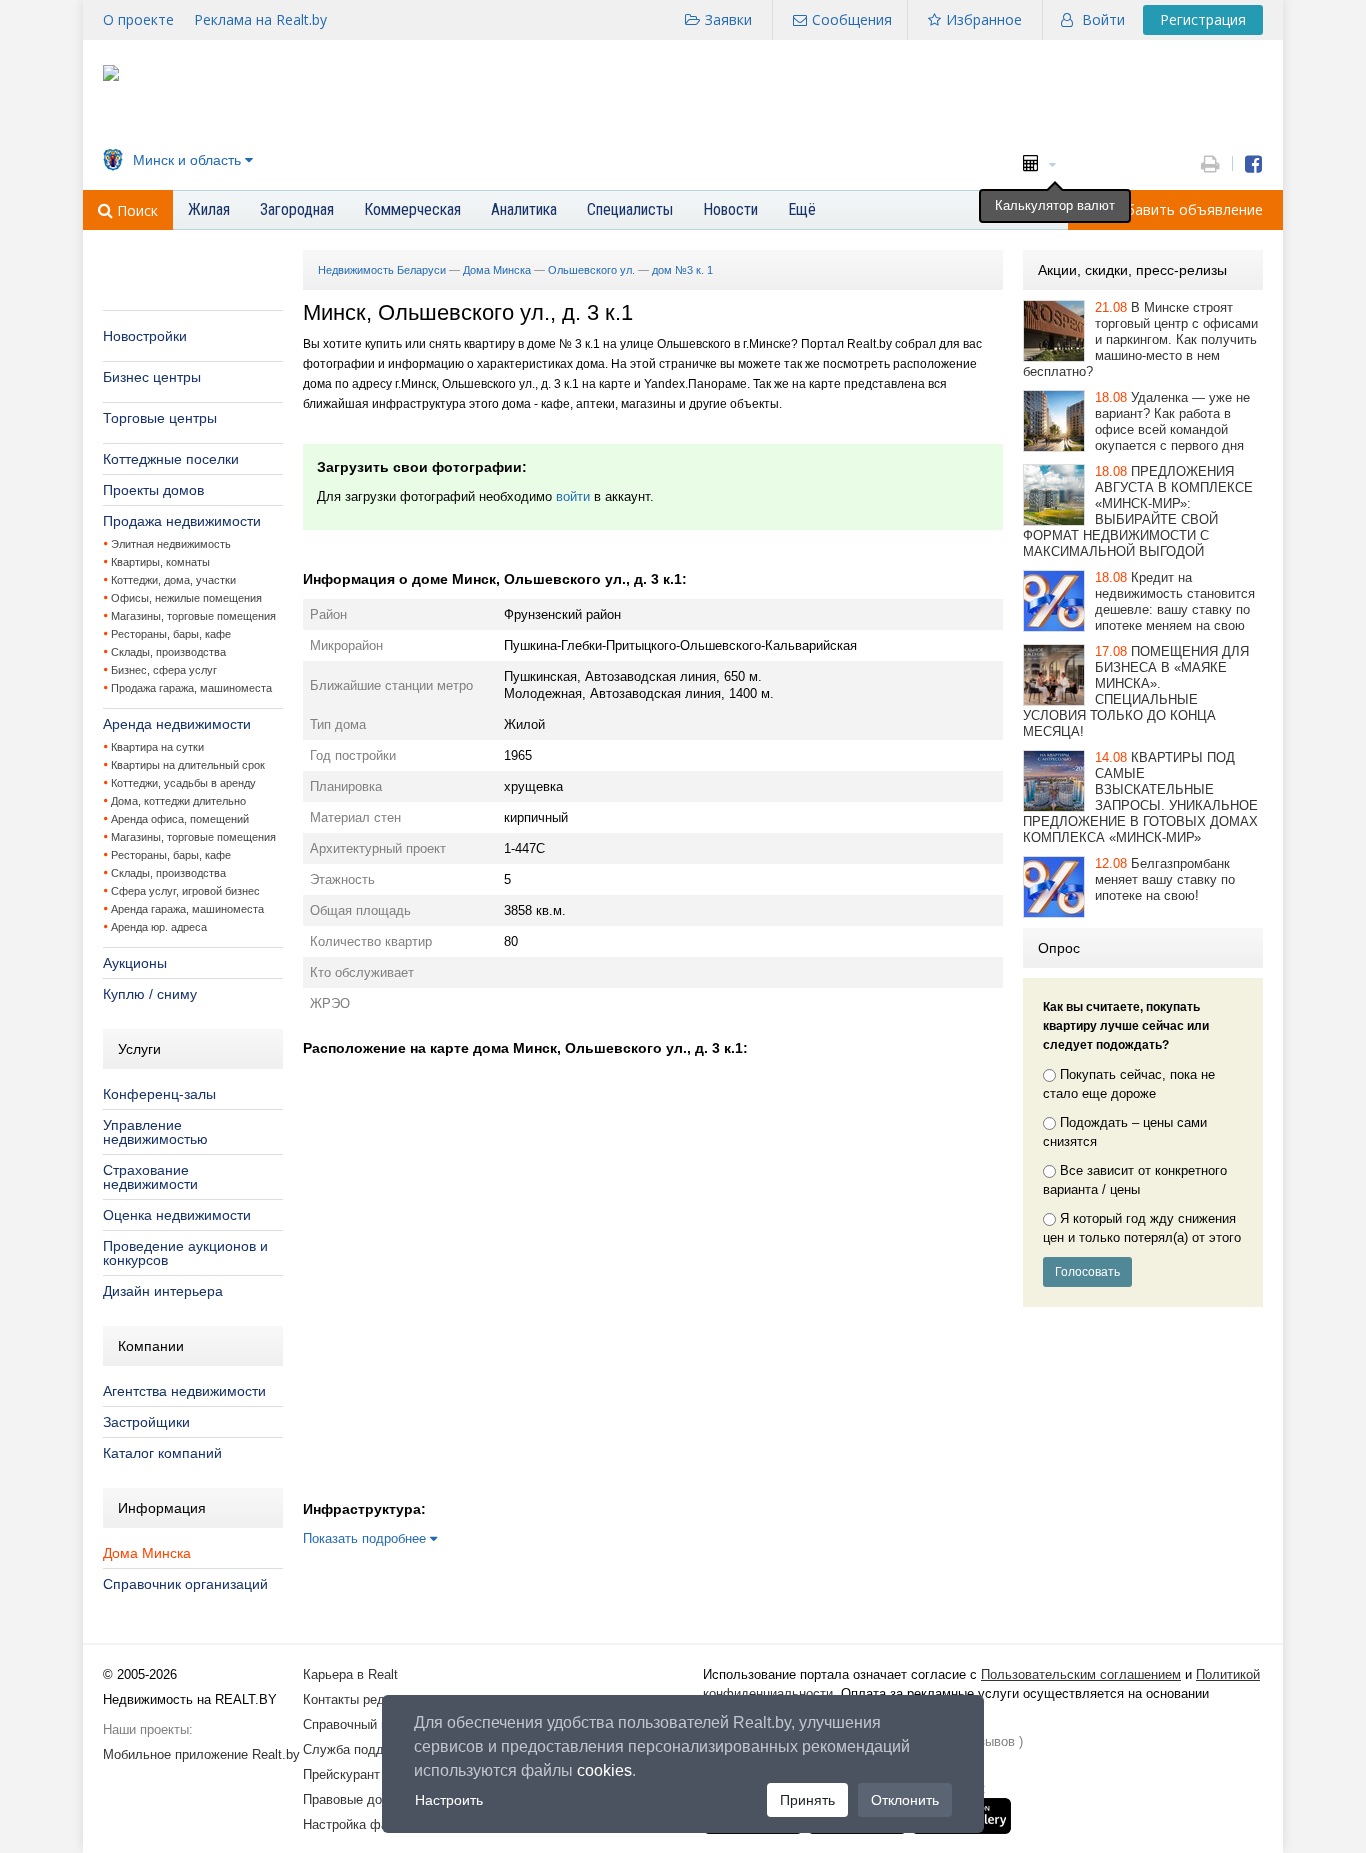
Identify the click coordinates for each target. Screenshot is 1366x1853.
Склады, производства (168, 652)
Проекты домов (153, 490)
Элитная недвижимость (171, 544)
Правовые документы (368, 1799)
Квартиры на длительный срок (188, 765)
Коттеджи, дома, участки (173, 580)
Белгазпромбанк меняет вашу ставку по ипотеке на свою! (1165, 879)
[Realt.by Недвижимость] (111, 76)
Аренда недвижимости (177, 724)
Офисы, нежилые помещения (186, 598)
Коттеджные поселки (171, 459)
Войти (1103, 19)
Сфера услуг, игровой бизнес (185, 891)
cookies (604, 1770)
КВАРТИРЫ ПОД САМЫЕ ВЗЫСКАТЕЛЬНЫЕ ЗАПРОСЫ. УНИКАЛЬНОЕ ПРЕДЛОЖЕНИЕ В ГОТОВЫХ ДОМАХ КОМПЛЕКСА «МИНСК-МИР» (1140, 797)
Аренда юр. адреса (159, 927)
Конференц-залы (159, 1094)
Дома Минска (147, 1553)
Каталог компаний (162, 1453)
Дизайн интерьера (163, 1291)
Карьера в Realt (350, 1674)
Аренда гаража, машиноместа (187, 909)
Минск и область (187, 160)
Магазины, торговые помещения (193, 616)
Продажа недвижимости (182, 521)
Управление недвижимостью (155, 1132)
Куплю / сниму (150, 994)
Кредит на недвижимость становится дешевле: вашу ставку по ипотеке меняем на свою (1175, 601)
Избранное (984, 19)
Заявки (728, 19)
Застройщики (146, 1422)
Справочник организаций (185, 1584)
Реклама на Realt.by (260, 19)
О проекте (138, 19)
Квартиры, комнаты (160, 562)
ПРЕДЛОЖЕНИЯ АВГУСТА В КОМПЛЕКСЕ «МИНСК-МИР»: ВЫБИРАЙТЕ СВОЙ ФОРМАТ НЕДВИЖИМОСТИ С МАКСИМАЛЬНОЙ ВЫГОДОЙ (1138, 511)
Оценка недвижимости (177, 1215)
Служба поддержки (361, 1749)
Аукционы (135, 963)
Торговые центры (160, 418)
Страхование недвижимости (150, 1177)
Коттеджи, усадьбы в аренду (183, 783)
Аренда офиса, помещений (180, 819)
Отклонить (905, 1800)
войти (573, 496)
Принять (807, 1800)
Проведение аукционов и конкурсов (185, 1253)
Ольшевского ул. (591, 270)
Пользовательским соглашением (1081, 1674)
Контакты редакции (361, 1699)
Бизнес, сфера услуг (164, 670)
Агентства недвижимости (184, 1391)
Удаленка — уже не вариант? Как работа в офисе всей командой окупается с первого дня (1172, 421)
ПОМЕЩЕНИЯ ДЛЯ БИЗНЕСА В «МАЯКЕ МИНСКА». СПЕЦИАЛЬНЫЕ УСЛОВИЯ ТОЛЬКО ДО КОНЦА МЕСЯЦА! (1136, 691)
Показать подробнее (366, 1538)
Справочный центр (359, 1724)
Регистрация (1203, 19)
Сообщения (852, 19)
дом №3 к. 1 (682, 270)
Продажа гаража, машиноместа (191, 688)
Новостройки (145, 336)
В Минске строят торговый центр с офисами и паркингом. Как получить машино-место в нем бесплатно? (1140, 339)
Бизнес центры (152, 377)
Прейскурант (341, 1774)
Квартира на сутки (157, 747)
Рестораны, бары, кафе (171, 634)
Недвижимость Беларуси (382, 270)
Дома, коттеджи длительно (178, 801)
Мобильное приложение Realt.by (201, 1754)
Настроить (449, 1800)
